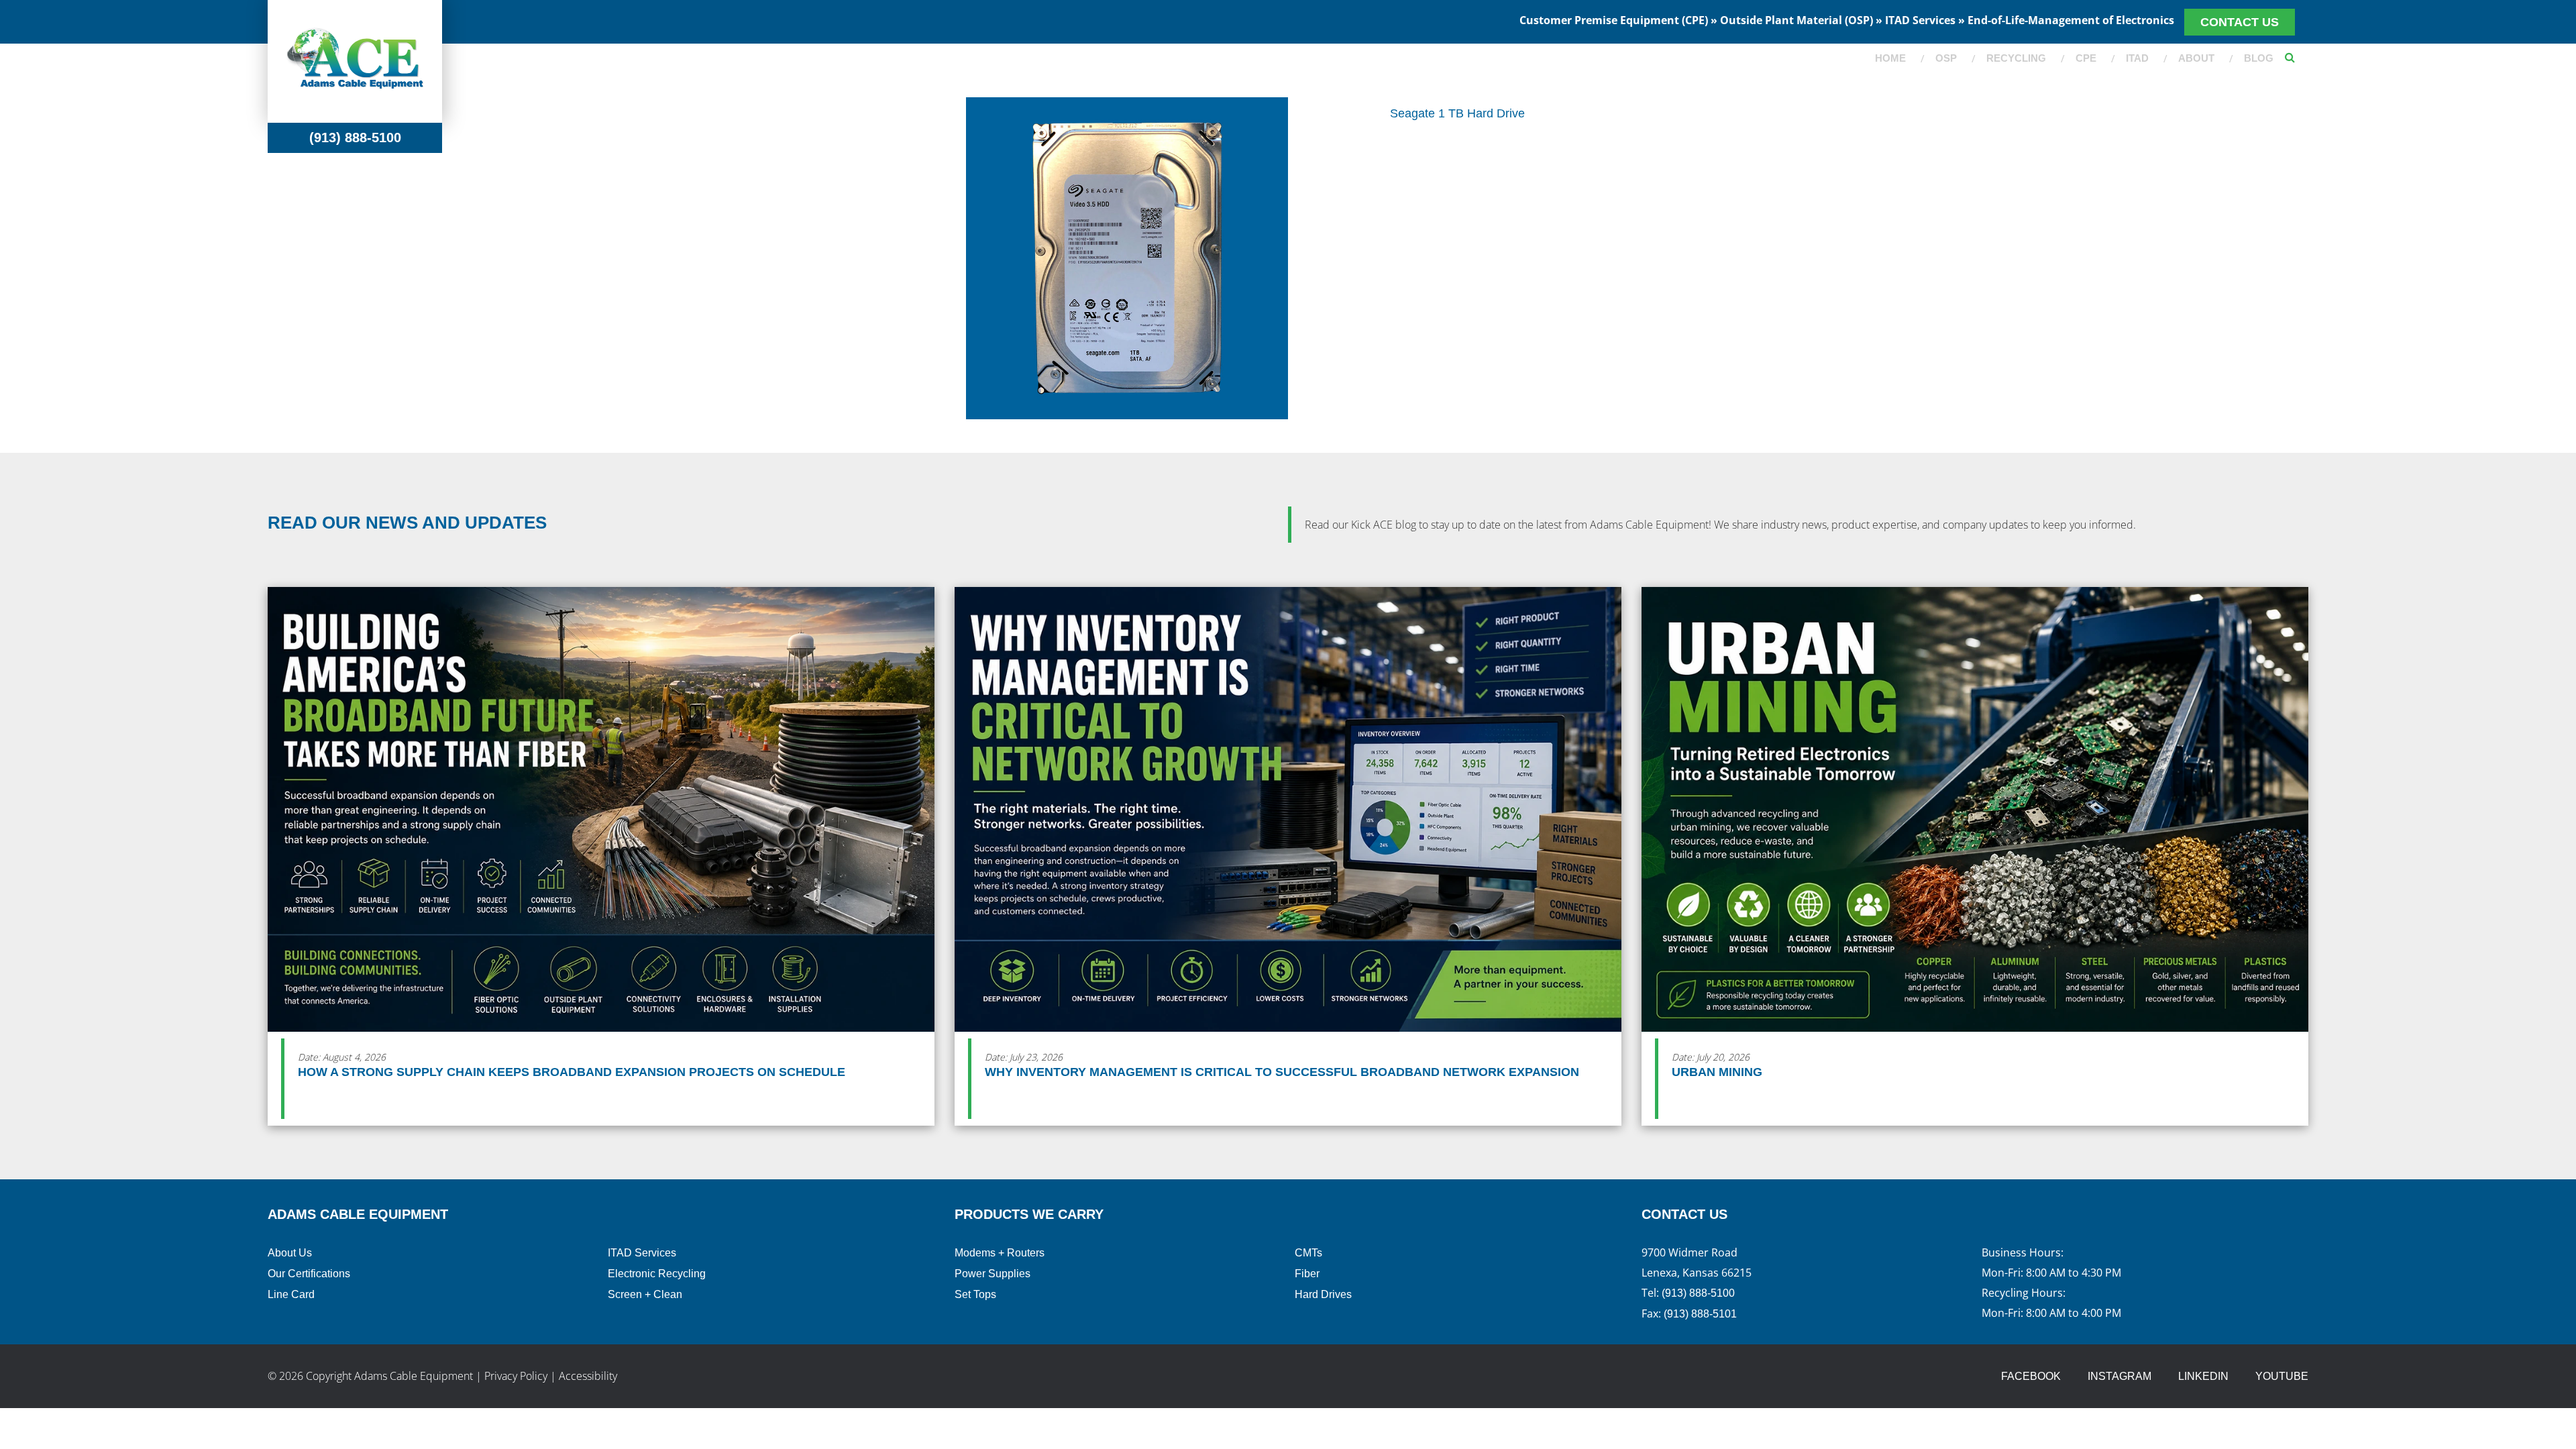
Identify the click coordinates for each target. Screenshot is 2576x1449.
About (2196, 58)
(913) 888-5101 (1700, 1314)
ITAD (2137, 58)
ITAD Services (642, 1253)
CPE (2086, 58)
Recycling (2016, 58)
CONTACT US (2240, 22)
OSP (1946, 58)
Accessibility (588, 1376)
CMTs (1308, 1253)
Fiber (1307, 1274)
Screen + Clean (645, 1294)
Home (1890, 58)
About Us (290, 1253)
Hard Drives (1323, 1294)
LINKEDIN (2203, 1376)
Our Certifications (309, 1274)
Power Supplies (992, 1274)
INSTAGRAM (2119, 1376)
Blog (2259, 58)
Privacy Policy (516, 1376)
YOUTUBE (2282, 1376)
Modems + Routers (1000, 1253)
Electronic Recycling (657, 1274)
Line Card (291, 1294)
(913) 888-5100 (355, 138)
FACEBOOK (2031, 1376)
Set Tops (975, 1294)
